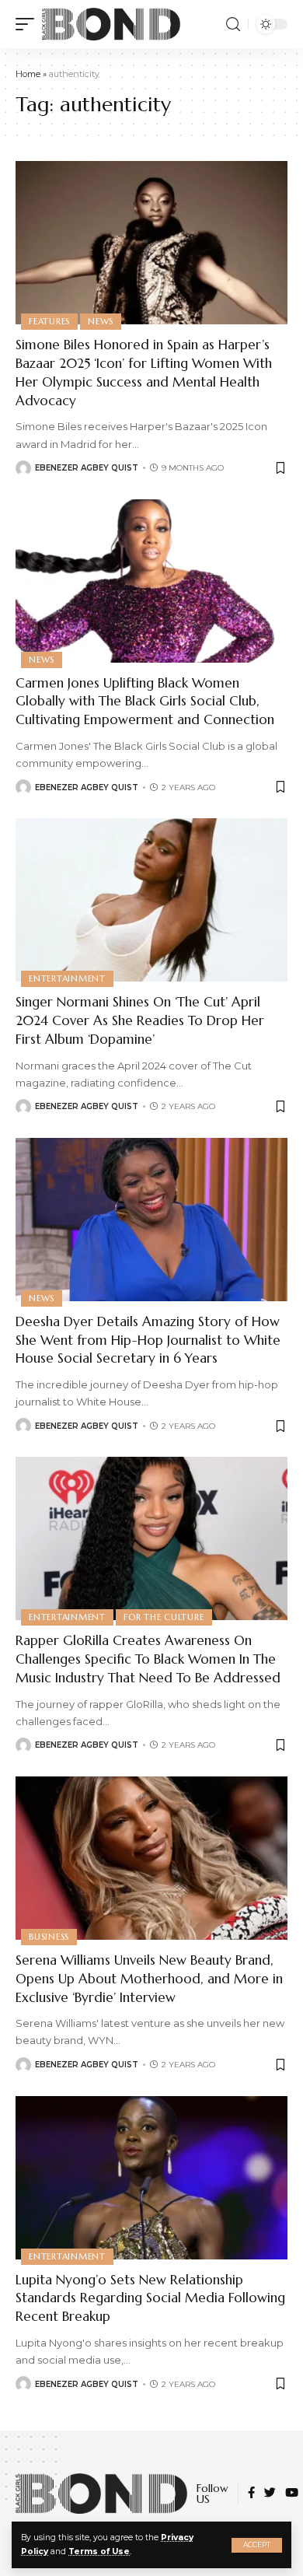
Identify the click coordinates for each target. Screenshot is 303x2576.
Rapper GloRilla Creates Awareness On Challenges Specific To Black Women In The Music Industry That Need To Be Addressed (148, 1659)
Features (49, 321)
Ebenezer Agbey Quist (87, 468)
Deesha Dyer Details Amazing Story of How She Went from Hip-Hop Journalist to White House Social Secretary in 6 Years (148, 1340)
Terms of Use (99, 2551)
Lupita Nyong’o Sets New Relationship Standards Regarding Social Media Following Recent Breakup (150, 2298)
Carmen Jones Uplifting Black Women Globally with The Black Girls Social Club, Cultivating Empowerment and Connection (145, 702)
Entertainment (67, 978)
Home (28, 74)
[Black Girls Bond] (111, 24)
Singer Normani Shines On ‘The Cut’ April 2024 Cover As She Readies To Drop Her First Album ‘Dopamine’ (140, 1020)
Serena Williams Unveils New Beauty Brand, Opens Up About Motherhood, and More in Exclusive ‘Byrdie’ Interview (149, 1979)
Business (49, 1937)
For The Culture (164, 1617)
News (101, 321)
